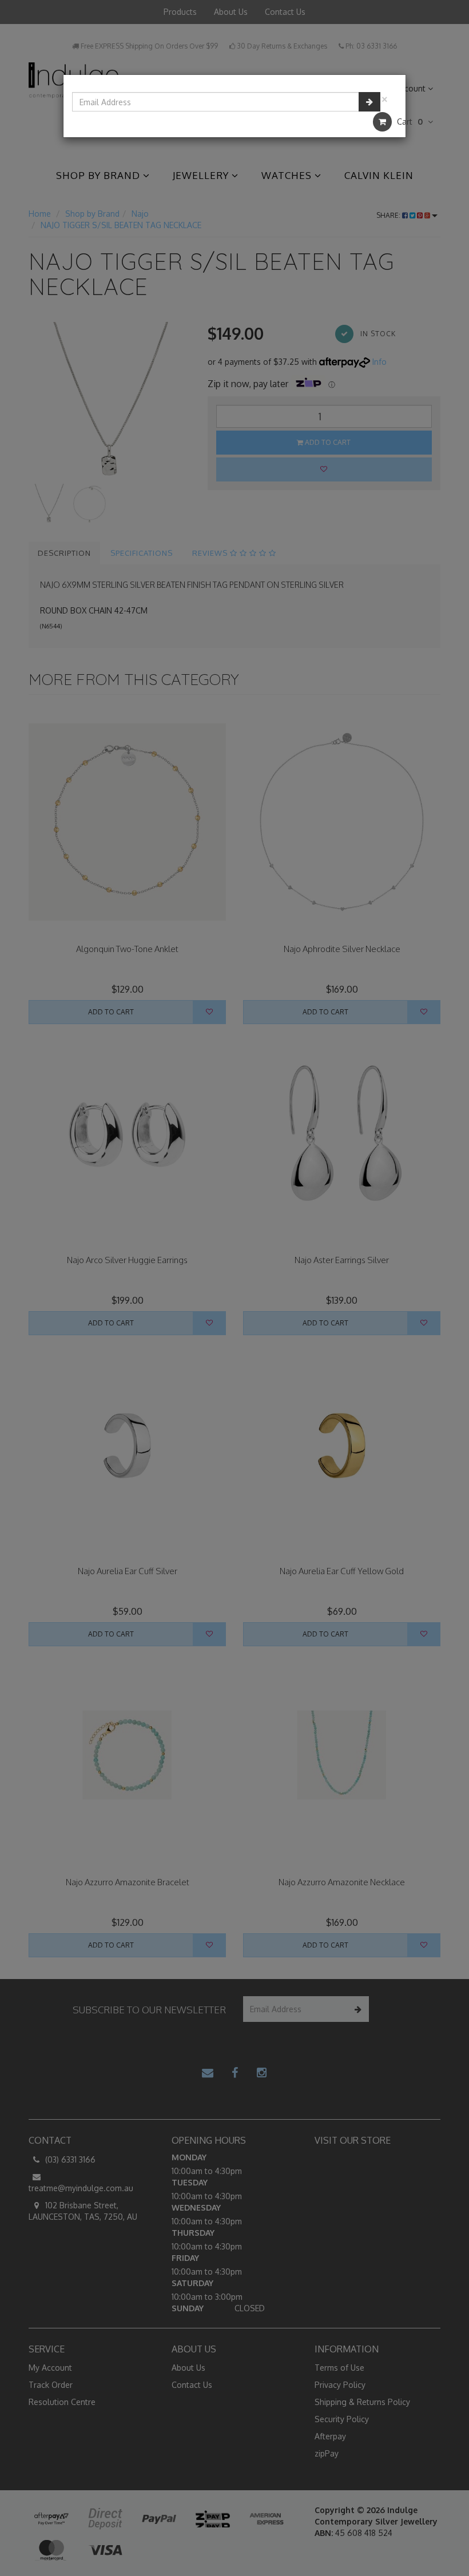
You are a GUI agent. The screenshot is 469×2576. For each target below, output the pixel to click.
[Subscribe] (369, 102)
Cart (409, 122)
